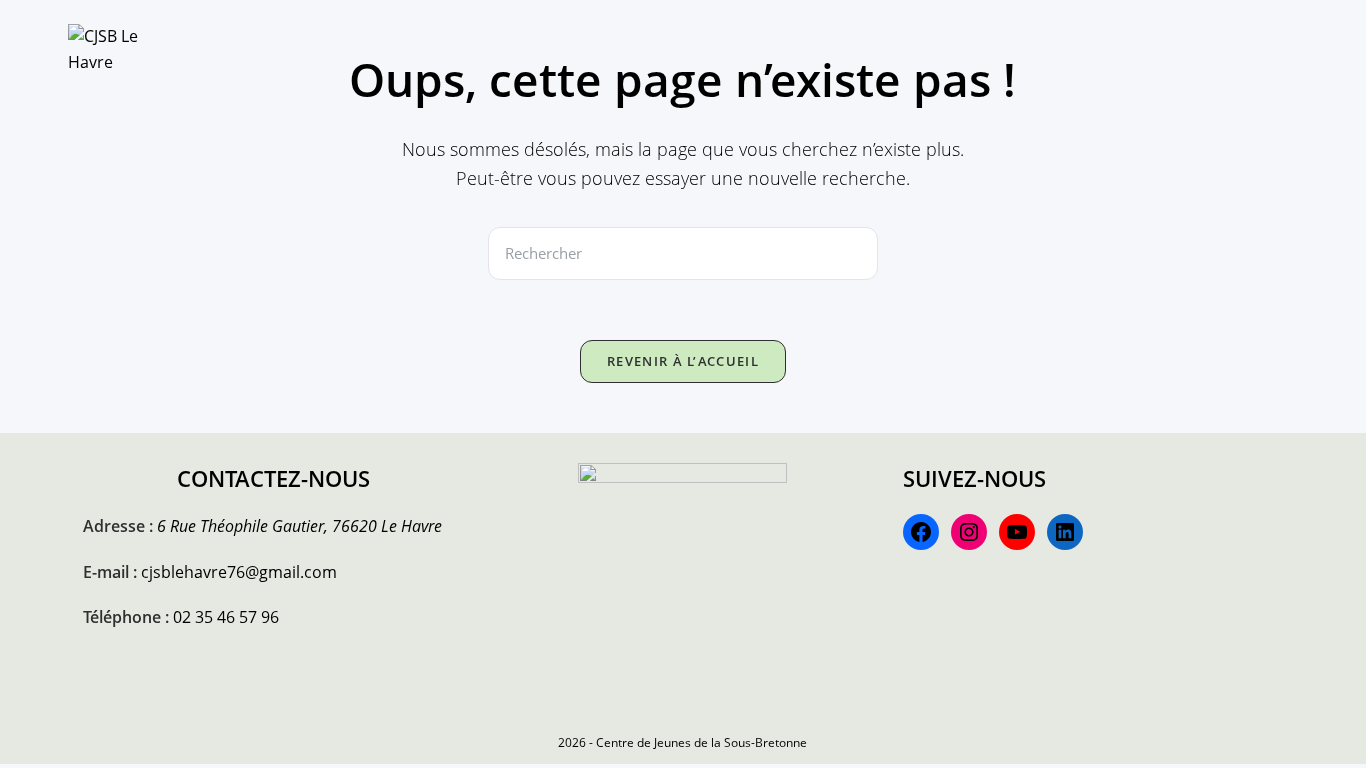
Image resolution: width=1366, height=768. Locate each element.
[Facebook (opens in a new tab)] (1194, 48)
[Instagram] (969, 532)
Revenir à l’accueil (683, 361)
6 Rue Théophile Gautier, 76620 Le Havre (299, 526)
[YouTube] (1017, 532)
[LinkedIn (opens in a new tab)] (1258, 48)
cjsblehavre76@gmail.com (239, 572)
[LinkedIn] (1065, 532)
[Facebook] (921, 532)
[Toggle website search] (1144, 50)
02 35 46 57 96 (226, 617)
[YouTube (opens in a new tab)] (1290, 48)
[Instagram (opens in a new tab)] (1226, 48)
